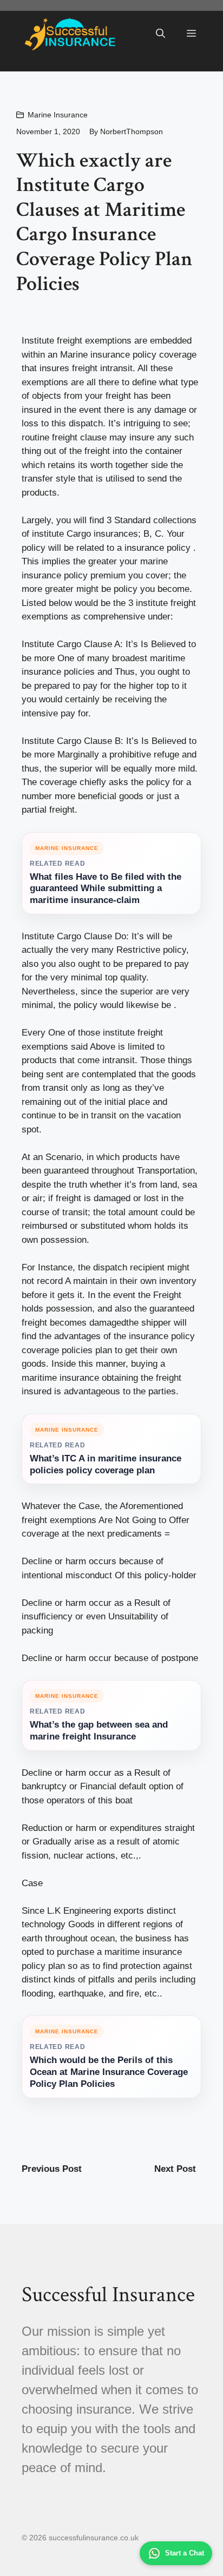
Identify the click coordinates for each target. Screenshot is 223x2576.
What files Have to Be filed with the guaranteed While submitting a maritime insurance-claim (106, 889)
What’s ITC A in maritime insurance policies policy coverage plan (106, 1464)
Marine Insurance (58, 115)
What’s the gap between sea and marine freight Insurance (99, 1731)
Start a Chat (185, 2553)
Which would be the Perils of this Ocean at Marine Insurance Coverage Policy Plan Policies (109, 2072)
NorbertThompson (132, 131)
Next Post (175, 2169)
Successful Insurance (108, 2295)
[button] (160, 34)
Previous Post (52, 2169)
